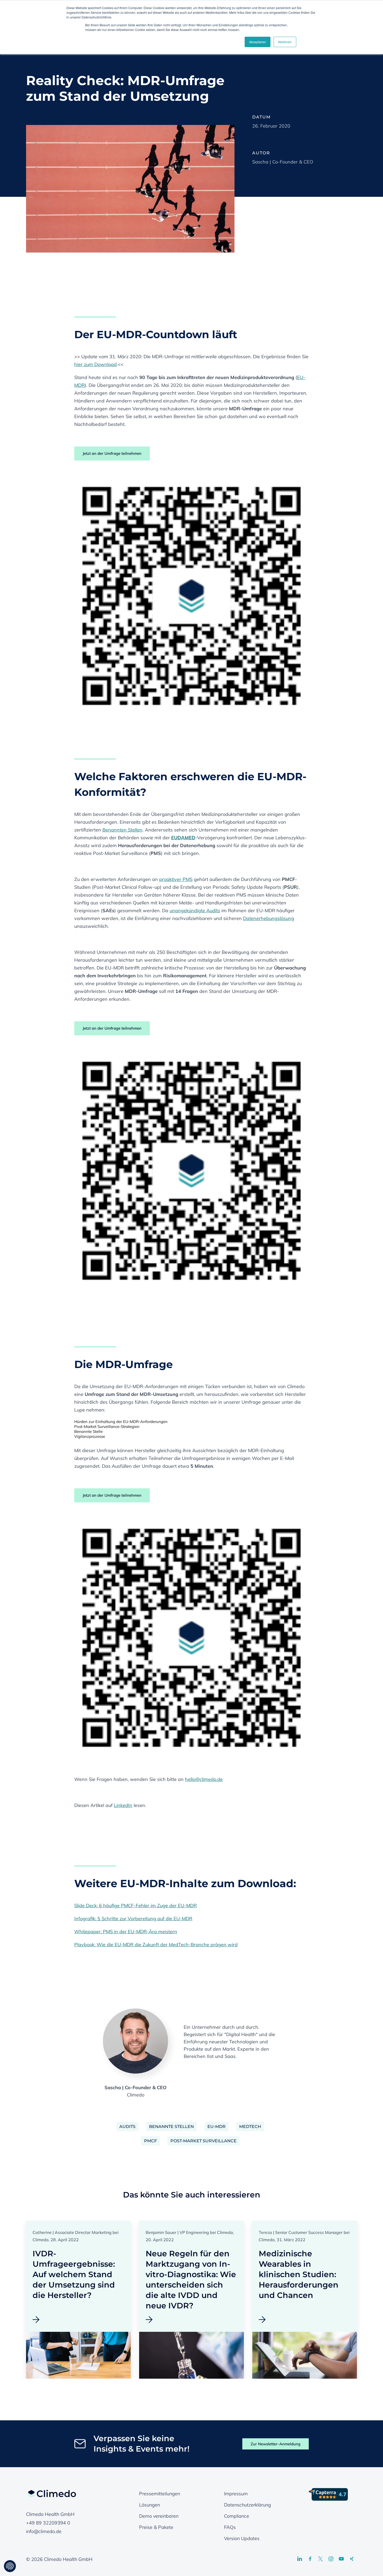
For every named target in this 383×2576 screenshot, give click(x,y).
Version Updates (242, 2538)
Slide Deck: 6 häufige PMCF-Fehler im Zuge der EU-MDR (135, 1906)
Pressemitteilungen (160, 2494)
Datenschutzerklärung (248, 2505)
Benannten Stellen (122, 830)
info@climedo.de (44, 2531)
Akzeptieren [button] (258, 42)
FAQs (230, 2527)
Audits (127, 2127)
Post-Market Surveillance (203, 2141)
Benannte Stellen (171, 2127)
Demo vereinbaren (159, 2516)
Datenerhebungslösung (269, 918)
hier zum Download (95, 364)
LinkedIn (123, 1805)
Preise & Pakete (156, 2527)
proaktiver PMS (176, 879)
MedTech (250, 2127)
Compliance (237, 2516)
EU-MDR (217, 2127)
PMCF (150, 2141)
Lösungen (150, 2505)
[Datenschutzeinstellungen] (10, 2566)
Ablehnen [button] (285, 42)
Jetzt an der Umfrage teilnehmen (112, 453)
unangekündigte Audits (195, 911)
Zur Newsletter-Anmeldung (276, 2444)
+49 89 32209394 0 (48, 2523)
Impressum (236, 2494)
